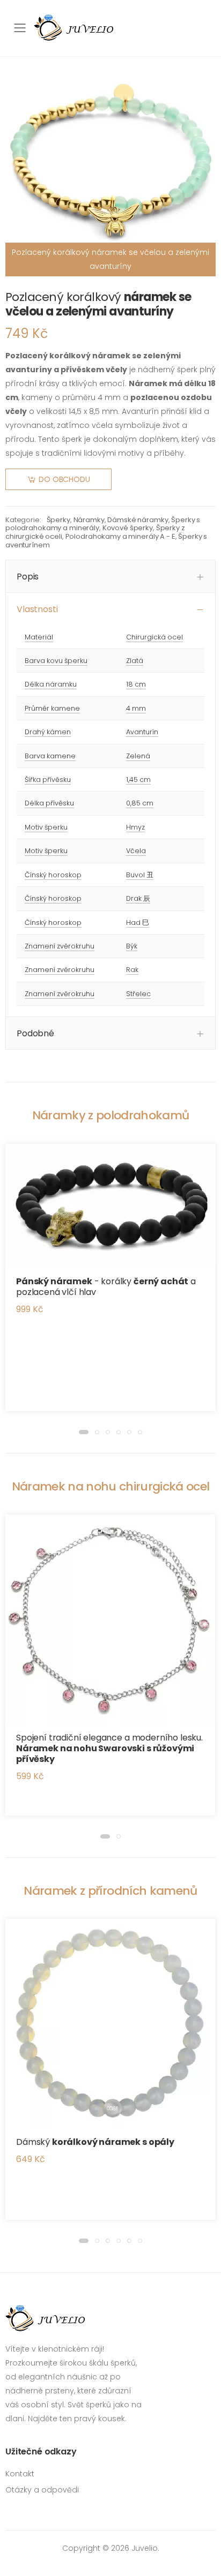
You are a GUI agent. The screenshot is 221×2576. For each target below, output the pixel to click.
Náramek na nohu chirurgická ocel (111, 1486)
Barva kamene (50, 756)
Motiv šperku (46, 827)
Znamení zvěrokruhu (60, 946)
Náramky (89, 520)
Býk (132, 946)
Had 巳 (138, 922)
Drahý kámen (48, 732)
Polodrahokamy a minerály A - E (120, 536)
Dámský (95, 2142)
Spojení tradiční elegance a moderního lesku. (109, 1748)
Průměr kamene (52, 708)
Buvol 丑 (140, 875)
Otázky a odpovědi (42, 2490)
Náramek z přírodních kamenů (110, 1891)
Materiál (39, 637)
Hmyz (135, 827)
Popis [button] (28, 577)
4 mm (136, 708)
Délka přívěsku (49, 803)
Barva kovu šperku (56, 661)
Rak (132, 970)
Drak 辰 (138, 898)
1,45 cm (138, 779)
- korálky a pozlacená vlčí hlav (106, 1287)
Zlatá (135, 661)
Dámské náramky (138, 520)
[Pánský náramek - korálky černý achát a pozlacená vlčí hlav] (110, 1206)
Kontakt (20, 2474)
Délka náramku (51, 684)
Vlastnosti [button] (37, 609)
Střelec (138, 994)
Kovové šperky (128, 528)
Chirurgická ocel (154, 637)
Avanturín (142, 732)
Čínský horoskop (53, 875)
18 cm (136, 684)
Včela (136, 851)
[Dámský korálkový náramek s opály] (110, 2024)
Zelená (138, 756)
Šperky (58, 520)
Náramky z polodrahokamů (111, 1115)
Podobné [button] (35, 1033)
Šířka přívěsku (48, 779)
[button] (84, 1432)
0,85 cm (140, 803)
